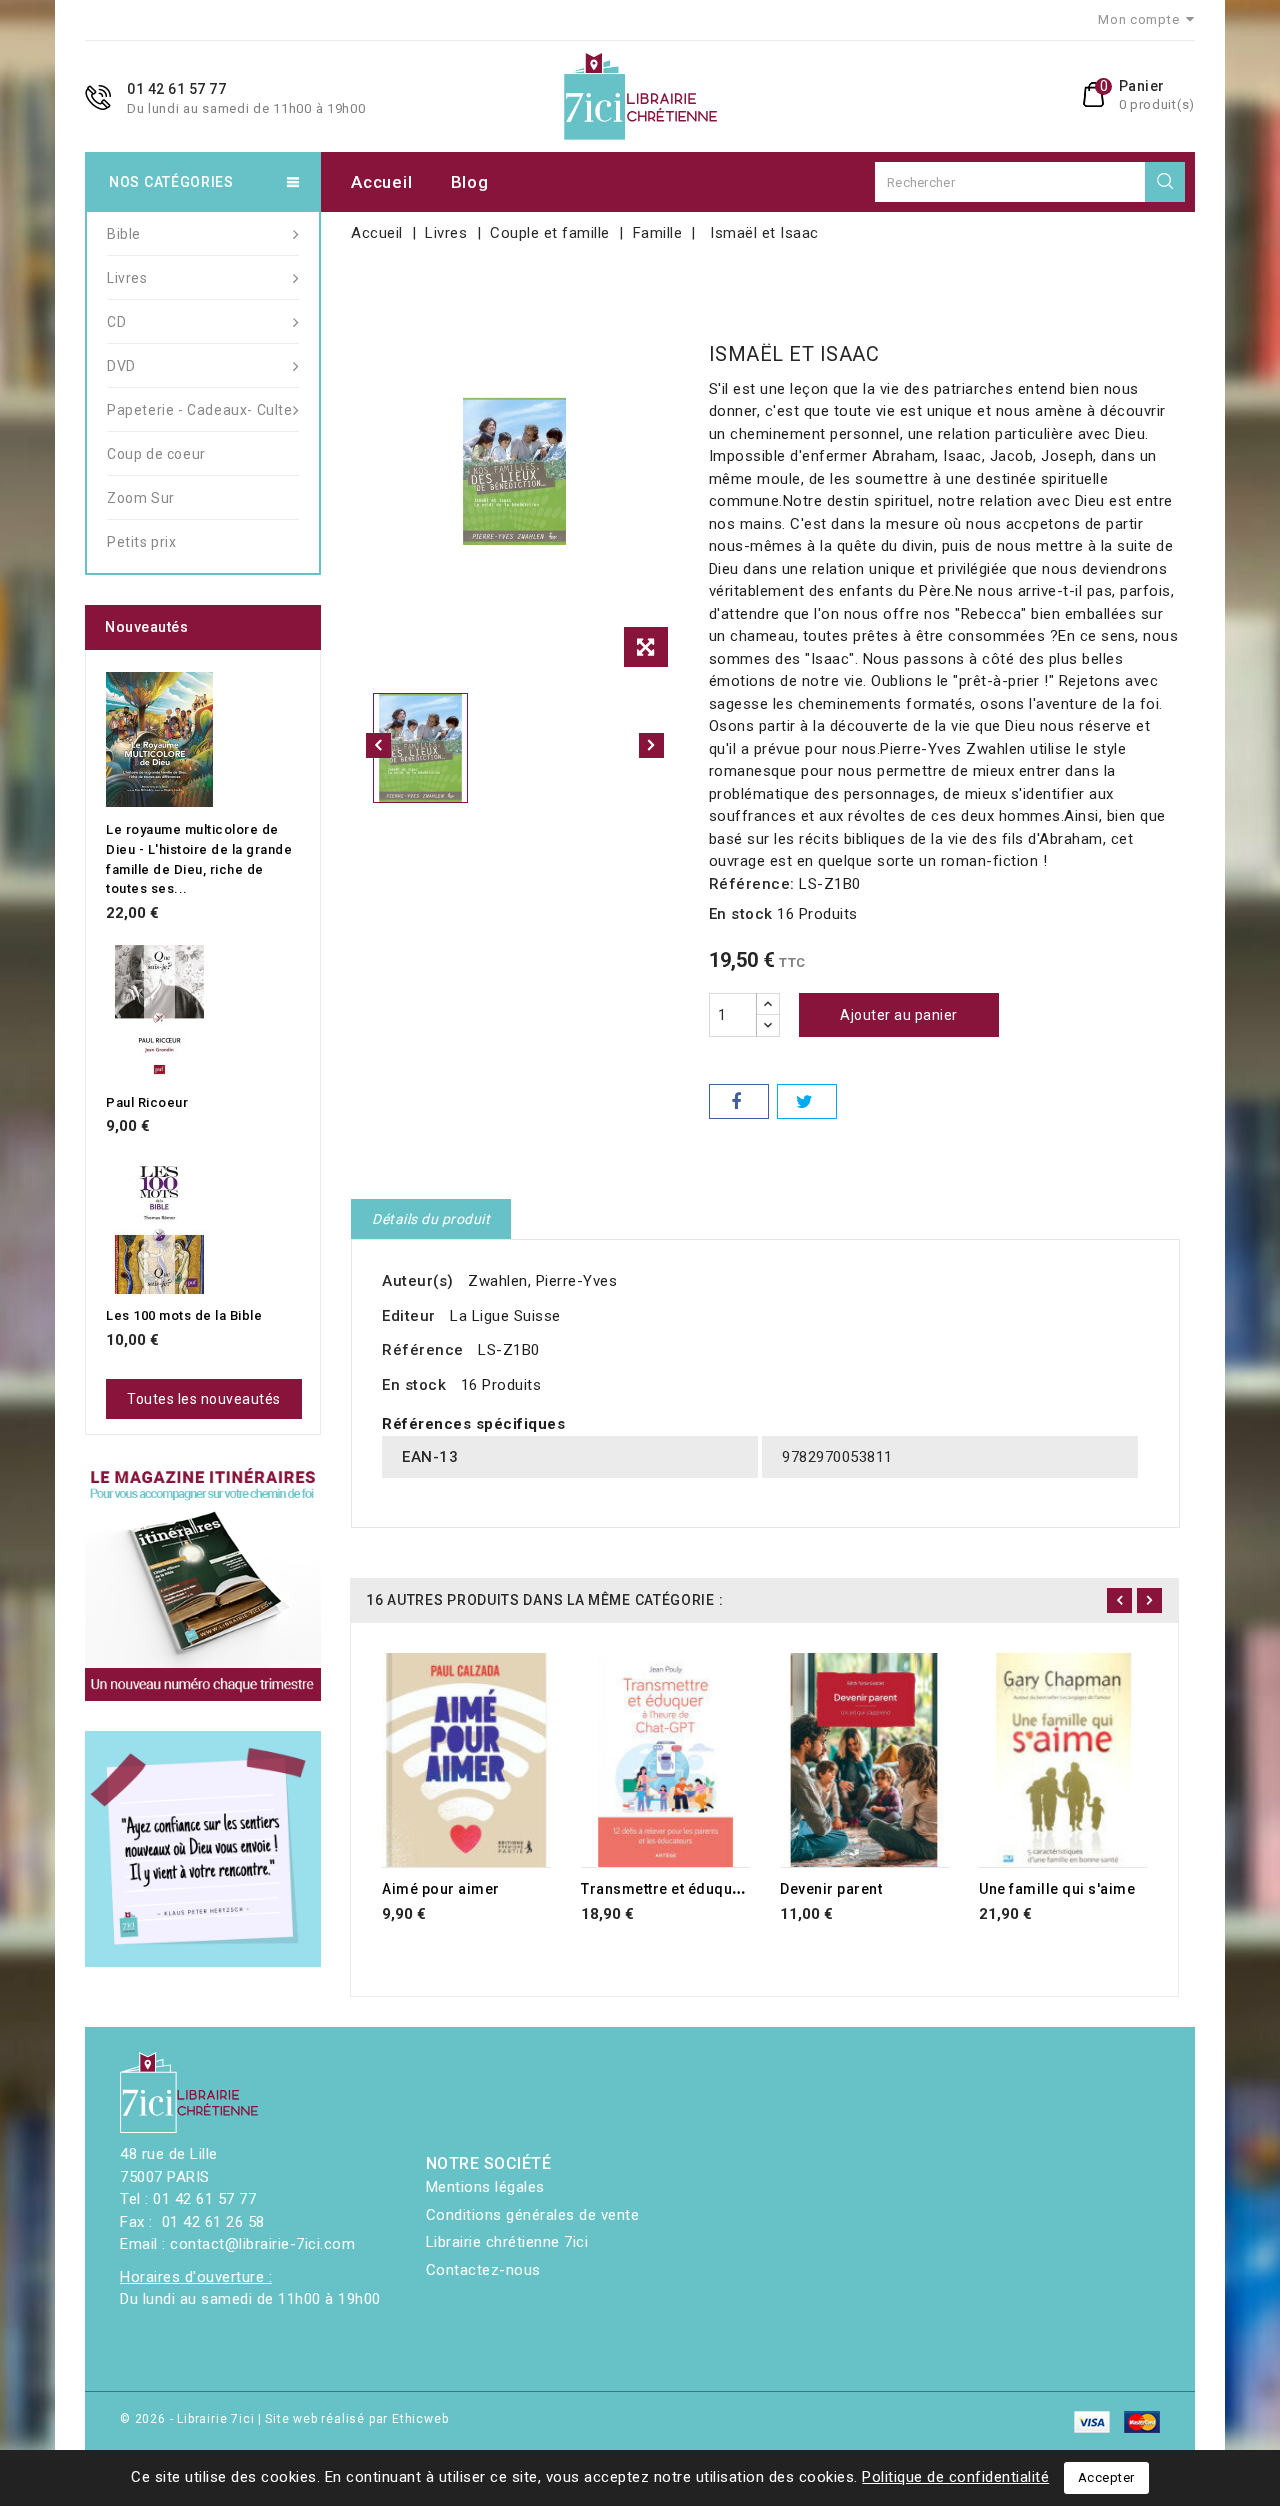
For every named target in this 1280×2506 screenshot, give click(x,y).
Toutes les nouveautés (204, 1399)
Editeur (409, 1316)
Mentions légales (485, 2187)
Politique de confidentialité (955, 2477)
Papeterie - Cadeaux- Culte (200, 410)
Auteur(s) (418, 1281)
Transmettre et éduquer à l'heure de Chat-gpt (738, 1889)
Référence (423, 1350)
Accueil (381, 182)
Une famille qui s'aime (1057, 1889)
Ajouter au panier (899, 1015)
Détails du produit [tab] (431, 1219)
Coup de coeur (156, 454)
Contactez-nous (483, 2270)
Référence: (752, 884)
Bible (124, 234)
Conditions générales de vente (533, 2215)
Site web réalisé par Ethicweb (356, 2419)
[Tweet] (807, 1101)
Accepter (1106, 2477)
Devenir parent (831, 1889)
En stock (741, 914)
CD (116, 322)
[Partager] (739, 1101)
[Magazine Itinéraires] (203, 1583)
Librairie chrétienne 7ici (507, 2242)
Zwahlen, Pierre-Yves (542, 1281)
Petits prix (142, 542)
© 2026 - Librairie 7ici (189, 2419)
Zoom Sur (141, 498)
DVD (121, 366)
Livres (127, 278)
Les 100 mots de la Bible (184, 1315)
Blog (470, 182)
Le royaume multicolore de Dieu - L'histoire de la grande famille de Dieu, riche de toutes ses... (199, 859)
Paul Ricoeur (147, 1102)
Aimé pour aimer (441, 1889)
